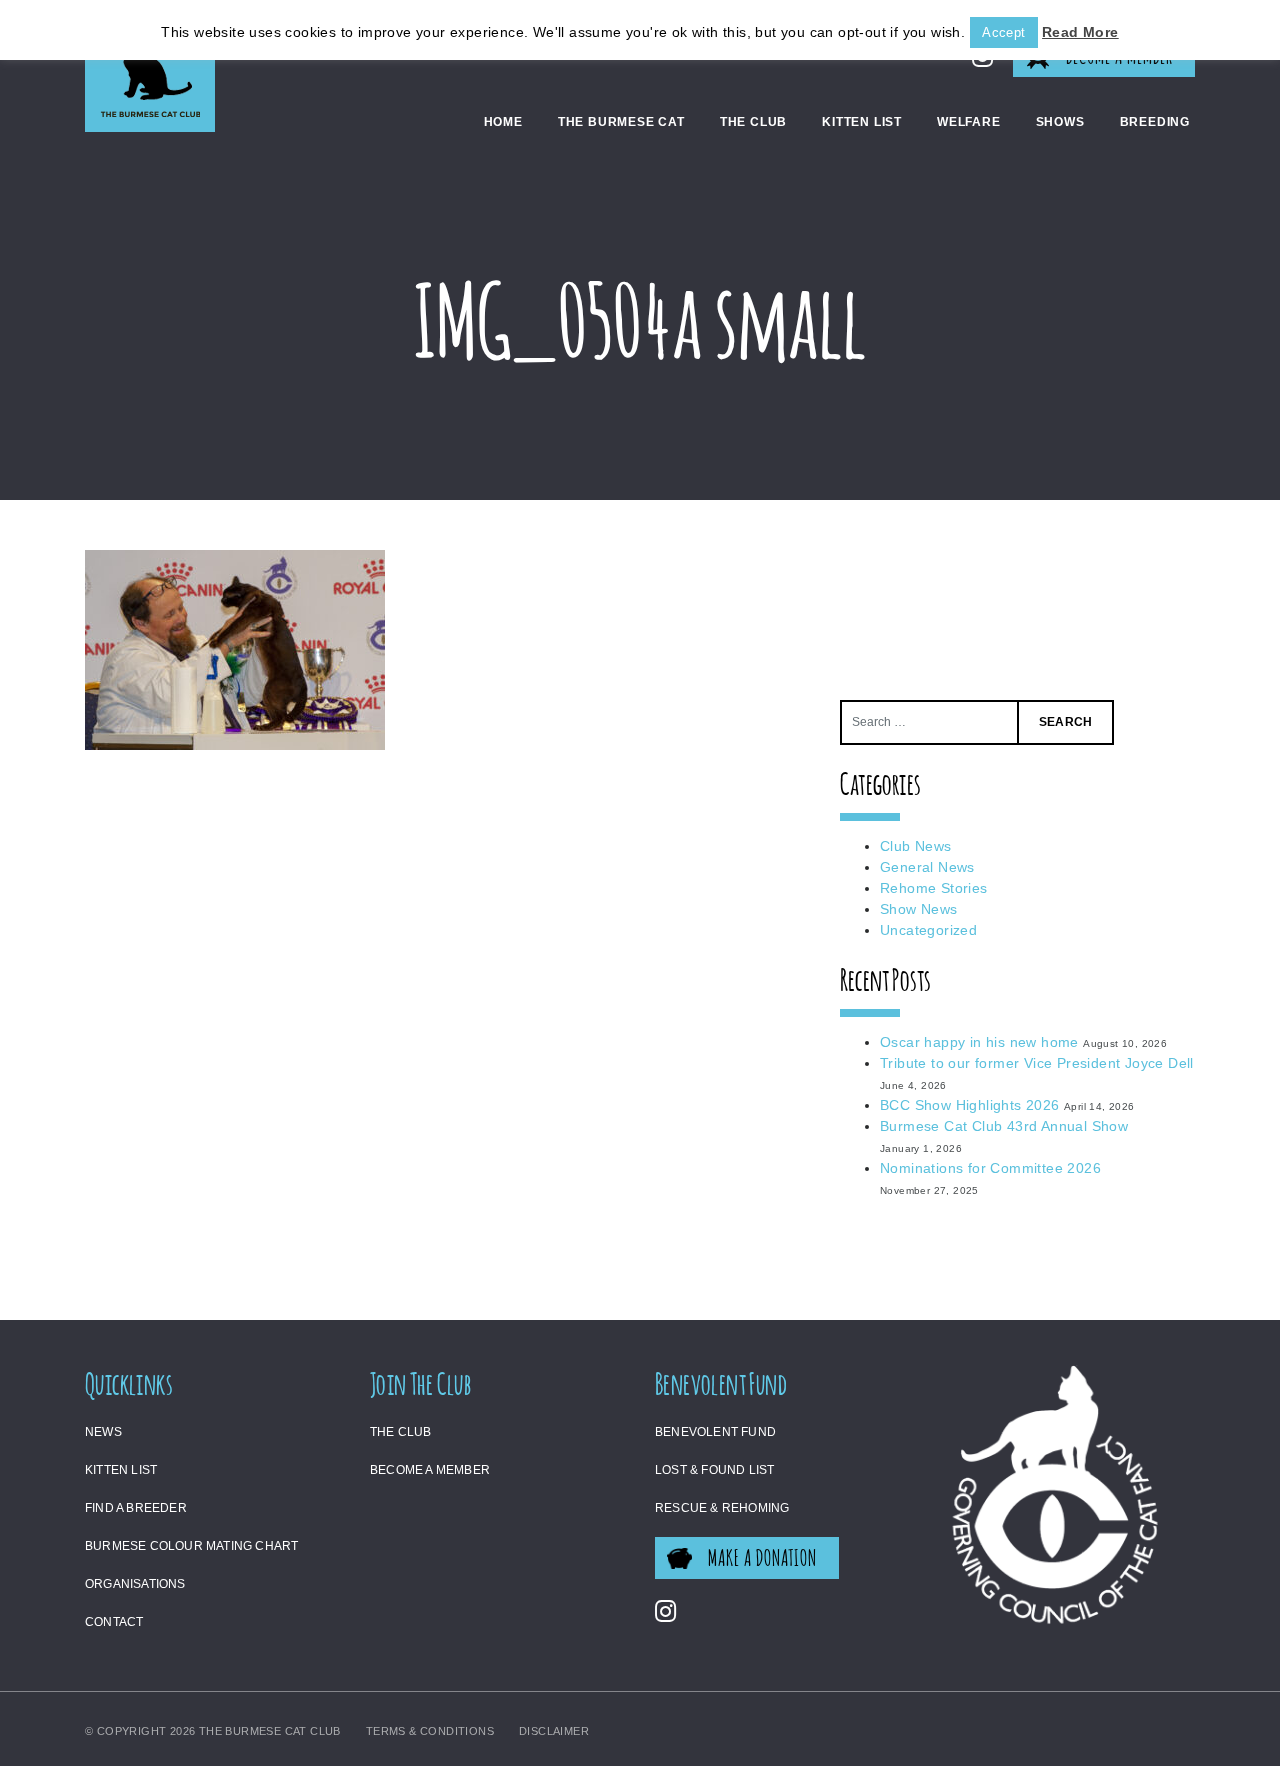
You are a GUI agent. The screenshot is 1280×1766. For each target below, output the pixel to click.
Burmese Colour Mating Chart (191, 1546)
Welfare (969, 122)
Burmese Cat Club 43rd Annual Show (1004, 1126)
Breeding (1155, 122)
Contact (114, 1622)
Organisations (135, 1584)
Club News (916, 846)
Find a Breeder (136, 1508)
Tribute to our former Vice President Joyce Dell (1037, 1063)
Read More (1080, 32)
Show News (919, 909)
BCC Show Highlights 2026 (970, 1105)
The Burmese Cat (621, 122)
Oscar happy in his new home (979, 1042)
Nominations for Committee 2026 (990, 1168)
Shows (1060, 122)
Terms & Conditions (430, 1731)
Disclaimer (554, 1731)
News (103, 1432)
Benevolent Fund (715, 1432)
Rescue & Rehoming (722, 1508)
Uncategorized (928, 930)
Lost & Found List (714, 1470)
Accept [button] (1003, 32)
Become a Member (430, 1470)
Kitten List (862, 122)
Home (503, 122)
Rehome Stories (934, 888)
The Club (753, 122)
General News (927, 867)
